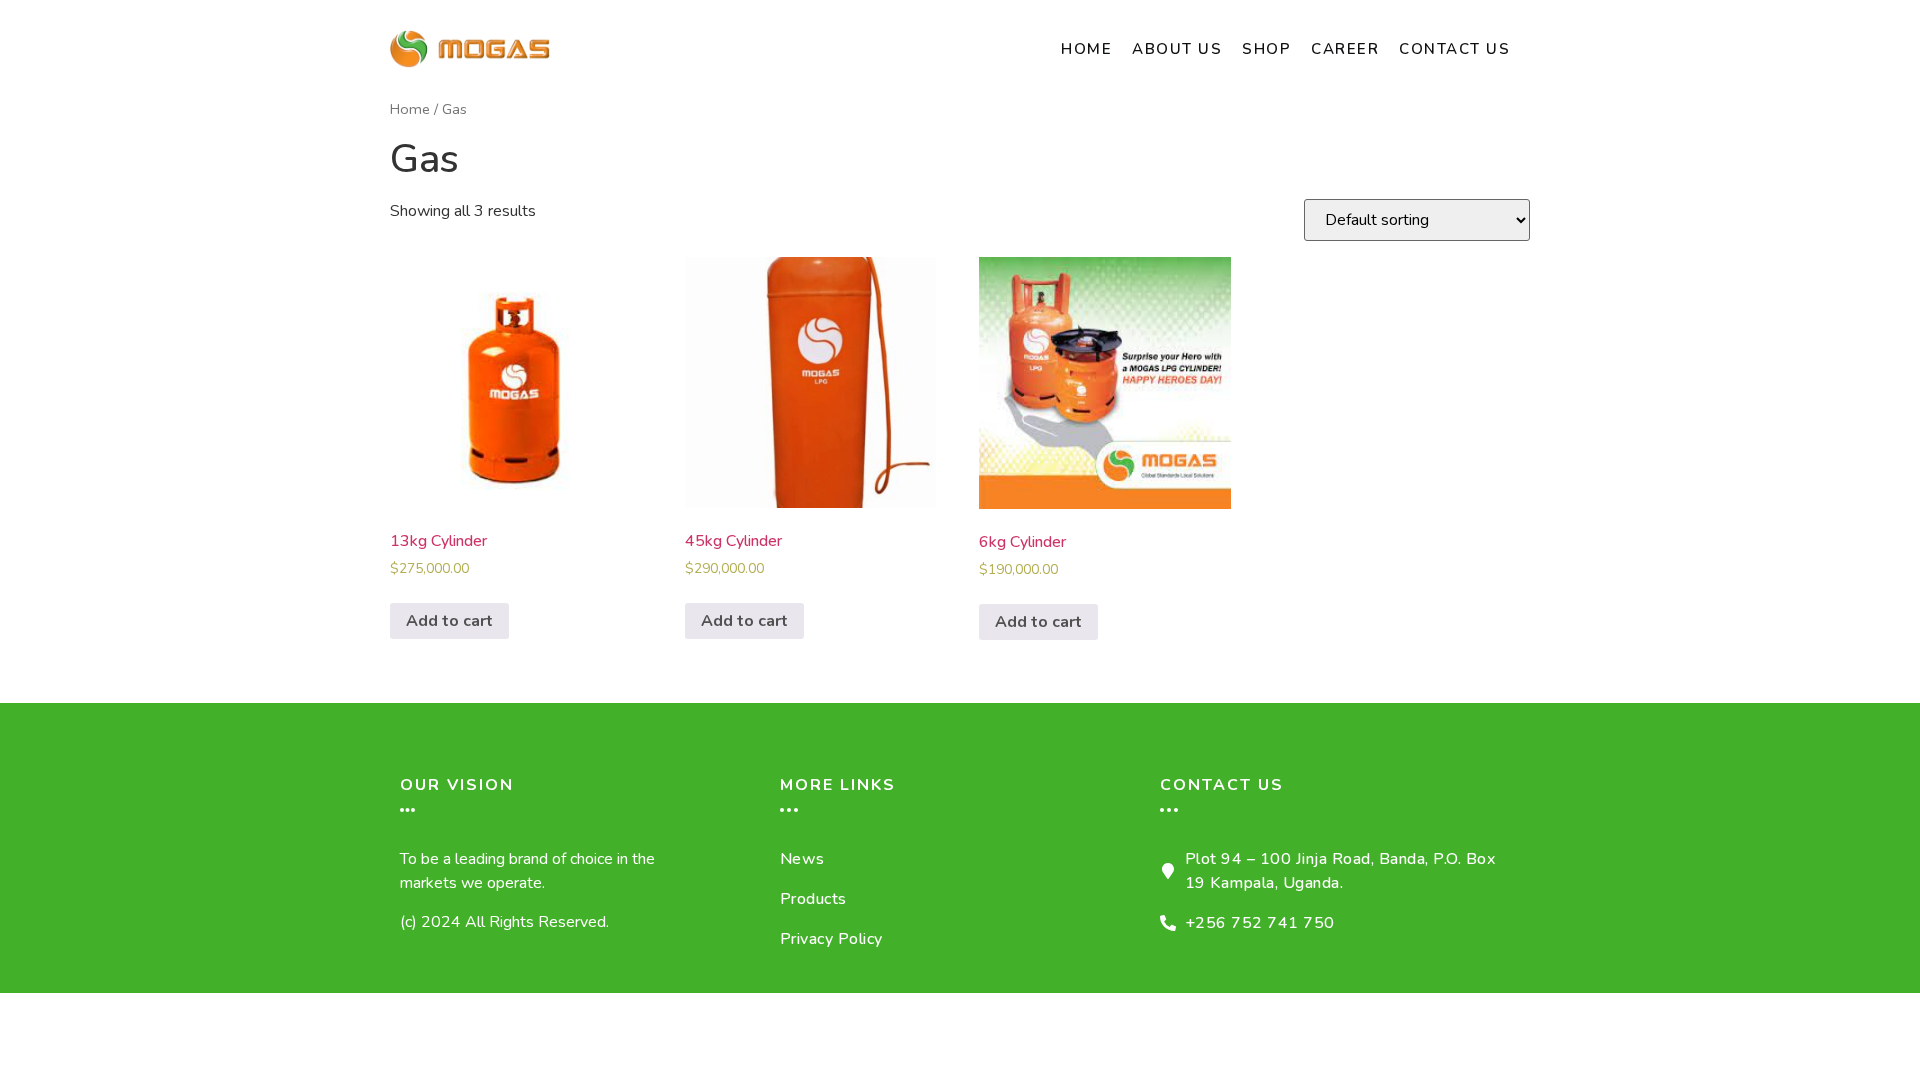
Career (1345, 49)
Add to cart (449, 621)
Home (1086, 49)
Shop (1266, 49)
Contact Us (1454, 49)
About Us (1177, 49)
